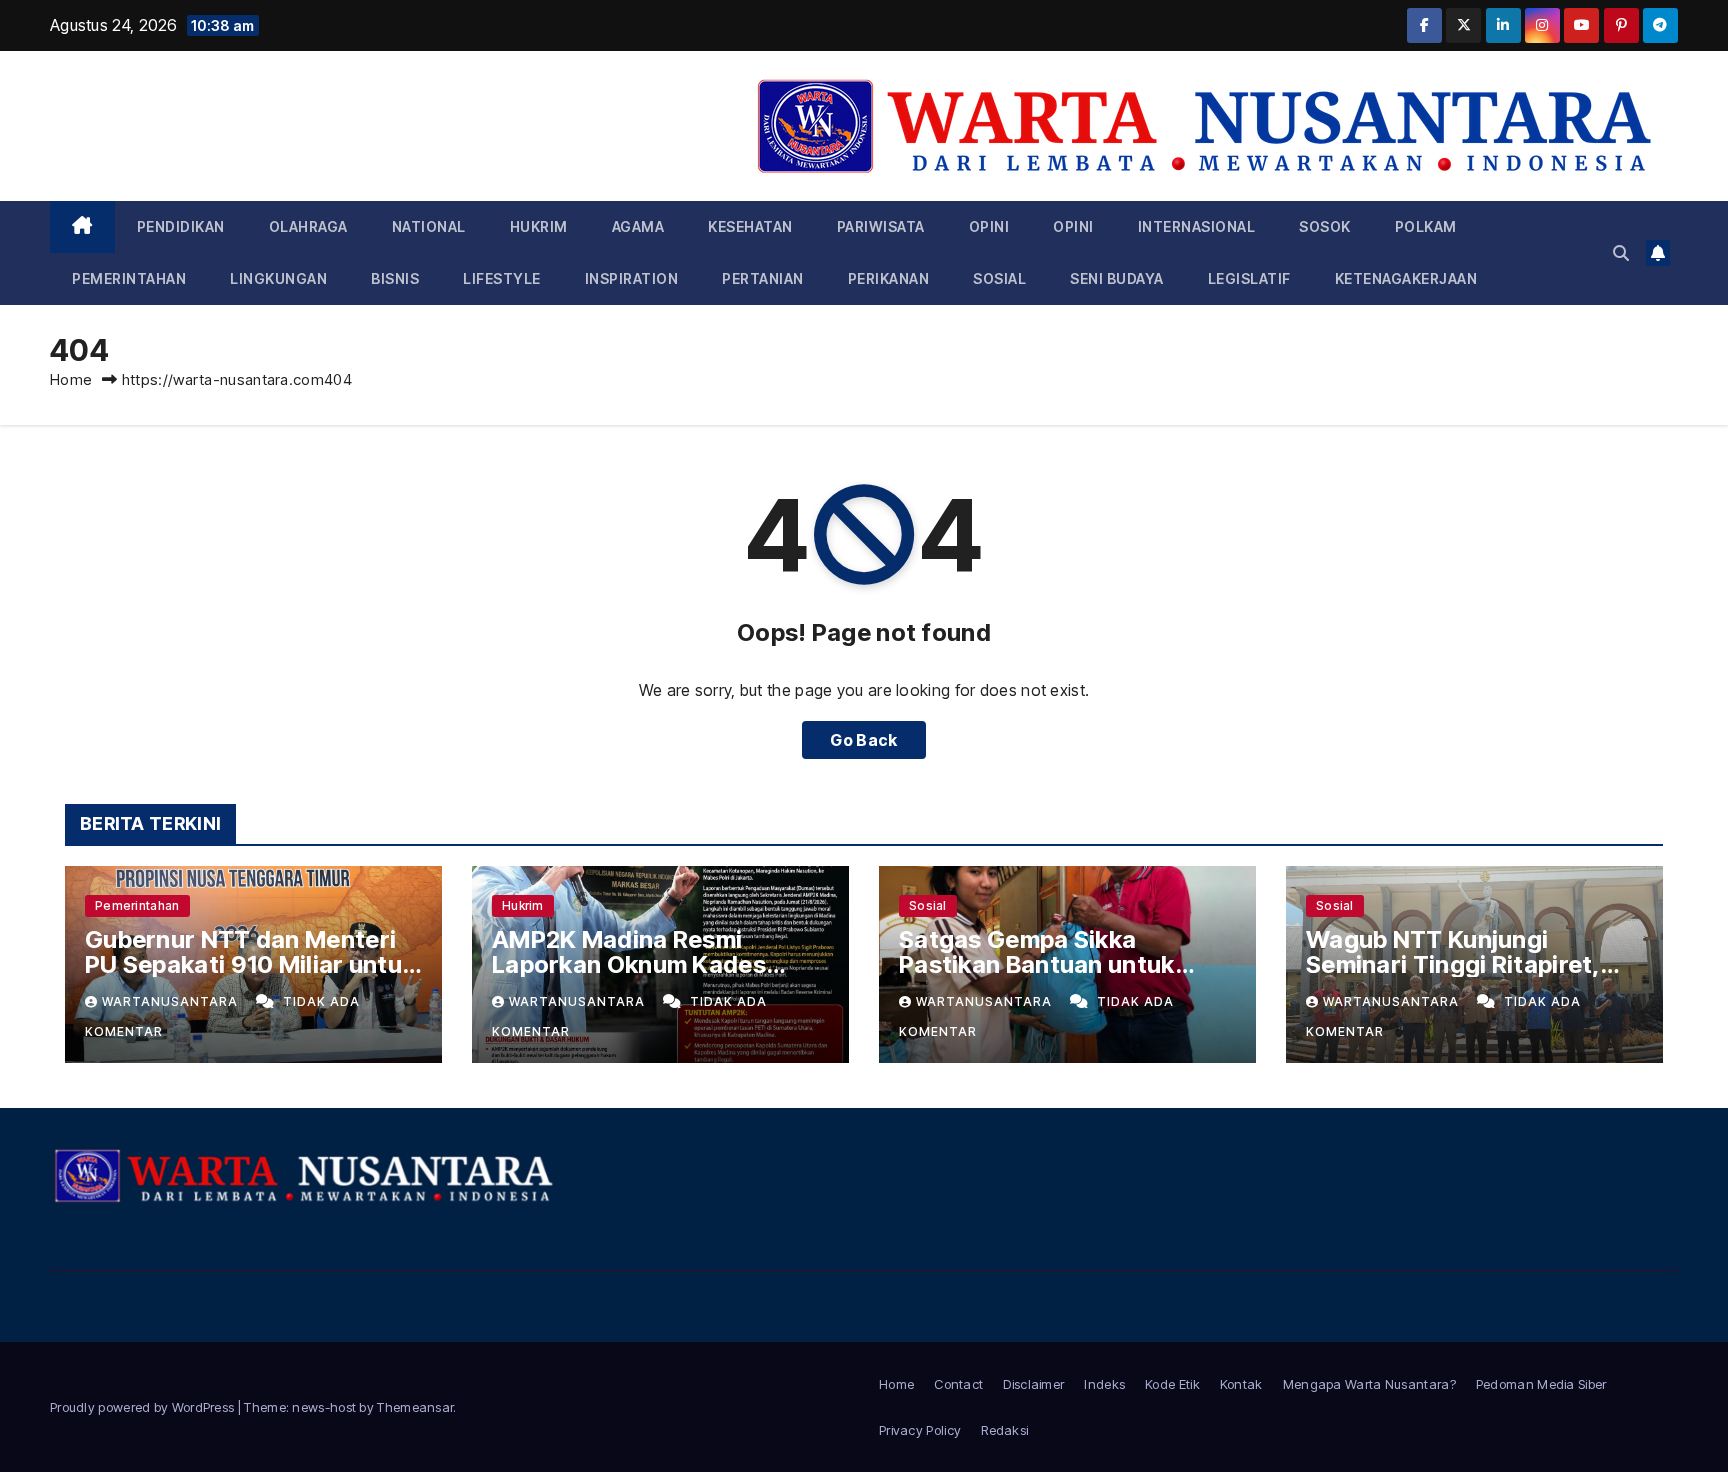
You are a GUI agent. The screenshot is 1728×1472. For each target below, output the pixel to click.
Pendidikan (181, 226)
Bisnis (395, 278)
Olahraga (308, 226)
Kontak (1241, 1384)
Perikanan (889, 278)
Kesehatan (750, 226)
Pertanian (763, 278)
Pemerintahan (129, 278)
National (429, 226)
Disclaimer (1033, 1384)
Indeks (1104, 1384)
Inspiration (632, 278)
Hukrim (539, 226)
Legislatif (1249, 278)
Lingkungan (278, 278)
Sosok (1325, 226)
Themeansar (415, 1407)
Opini (989, 226)
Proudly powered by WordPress (144, 1407)
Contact (958, 1384)
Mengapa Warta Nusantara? (1369, 1384)
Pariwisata (881, 226)
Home (71, 379)
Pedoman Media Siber (1541, 1384)
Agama (638, 226)
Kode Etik (1172, 1384)
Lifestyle (502, 278)
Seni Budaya (1117, 278)
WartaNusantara (172, 1001)
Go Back (863, 740)
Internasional (1197, 226)
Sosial (999, 278)
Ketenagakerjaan (1406, 278)
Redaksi (1004, 1430)
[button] (1621, 253)
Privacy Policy (920, 1430)
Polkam (1426, 226)
